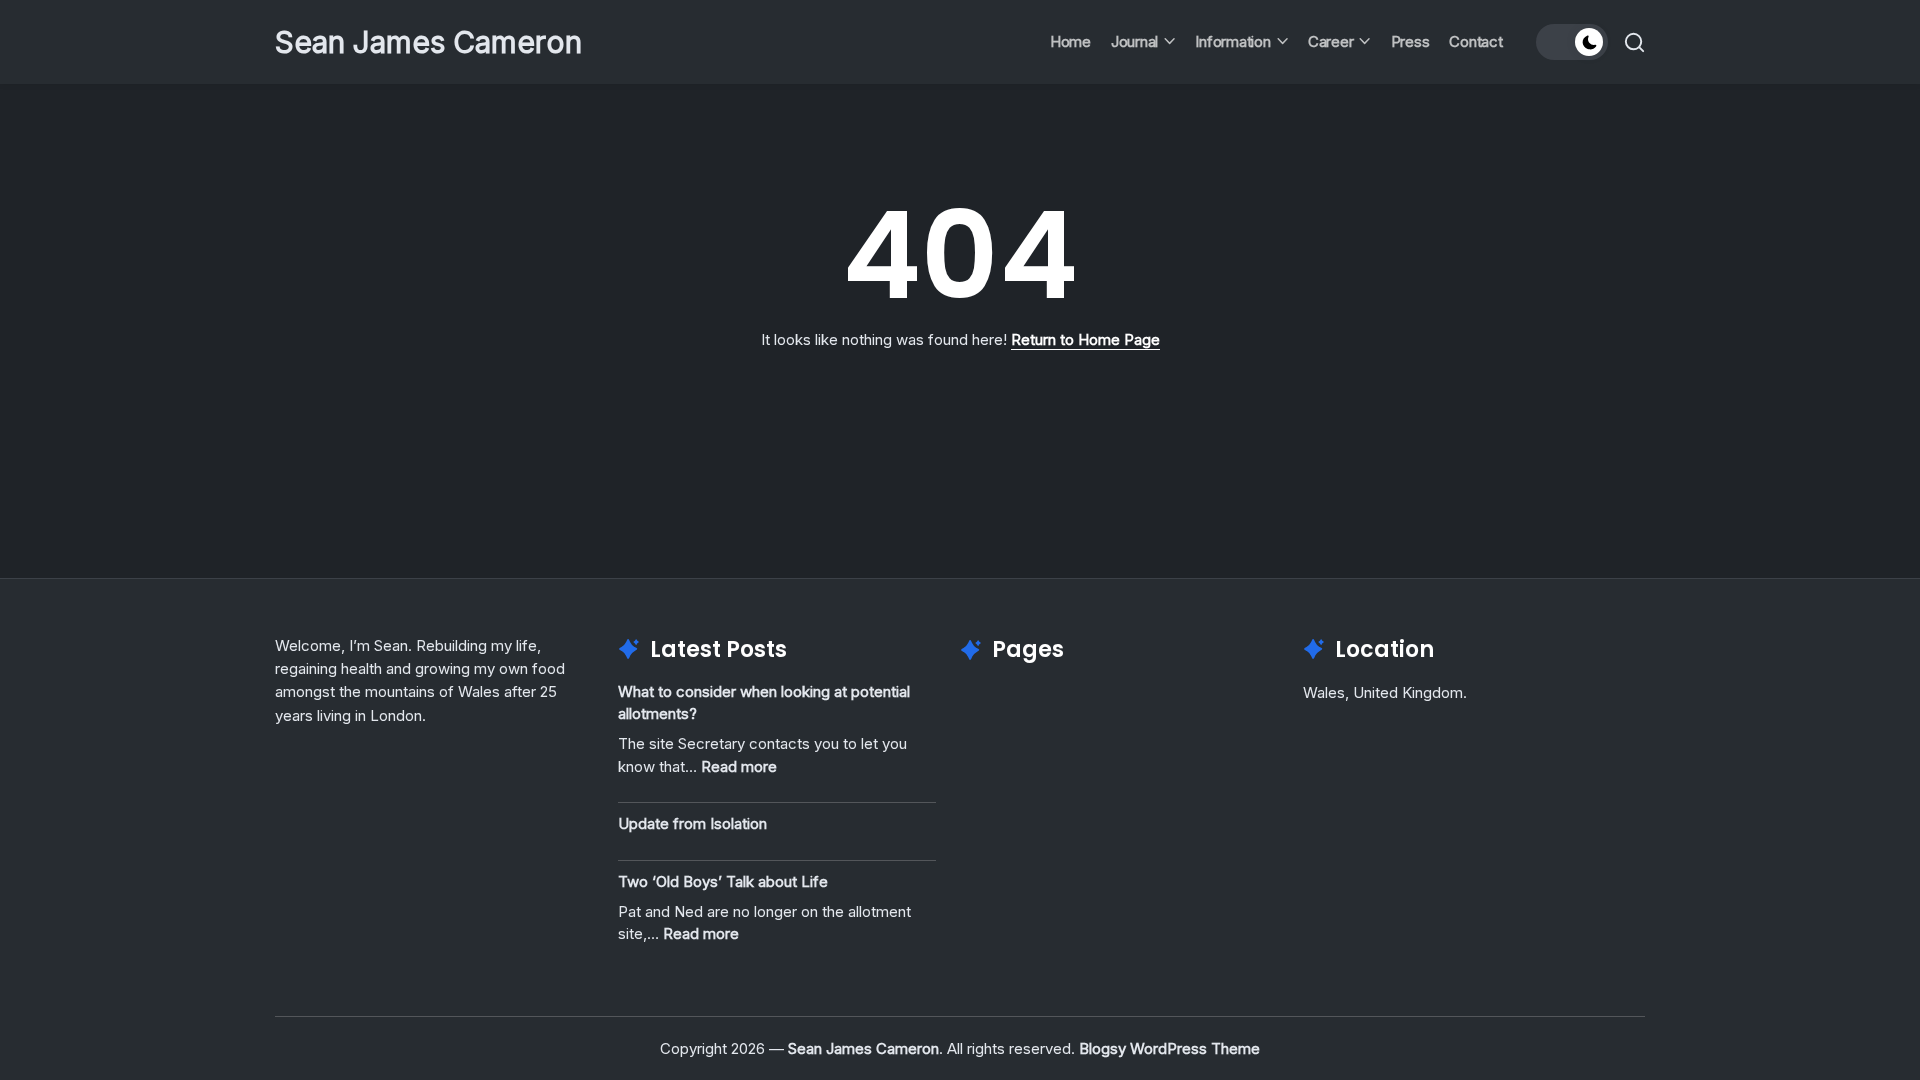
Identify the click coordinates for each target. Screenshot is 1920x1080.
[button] (1572, 42)
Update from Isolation (692, 823)
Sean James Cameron (428, 42)
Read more (739, 766)
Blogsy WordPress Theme (1169, 1048)
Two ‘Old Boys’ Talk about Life (723, 881)
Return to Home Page (1085, 339)
